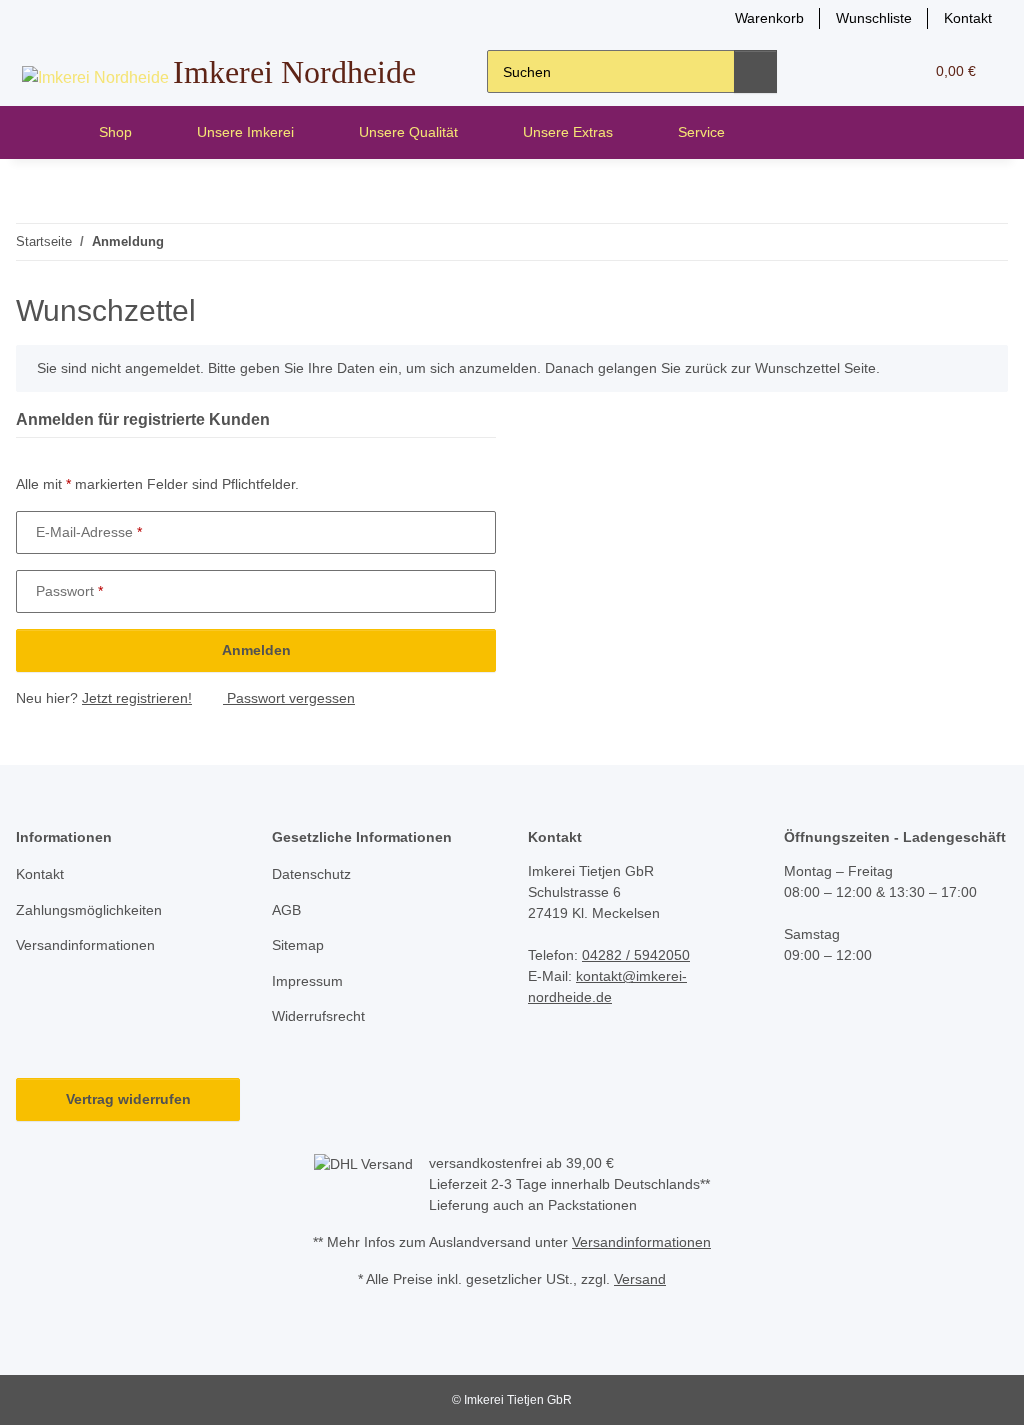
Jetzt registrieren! (137, 698)
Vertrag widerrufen (128, 1099)
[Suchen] (755, 71)
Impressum (307, 981)
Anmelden (256, 650)
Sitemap (298, 945)
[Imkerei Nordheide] (45, 132)
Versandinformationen (85, 945)
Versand (640, 1279)
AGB (286, 910)
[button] (830, 71)
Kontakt (968, 18)
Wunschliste (874, 18)
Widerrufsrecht (318, 1016)
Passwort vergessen (289, 698)
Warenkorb (769, 18)
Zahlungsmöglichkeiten (89, 910)
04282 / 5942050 (636, 955)
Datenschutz (311, 874)
